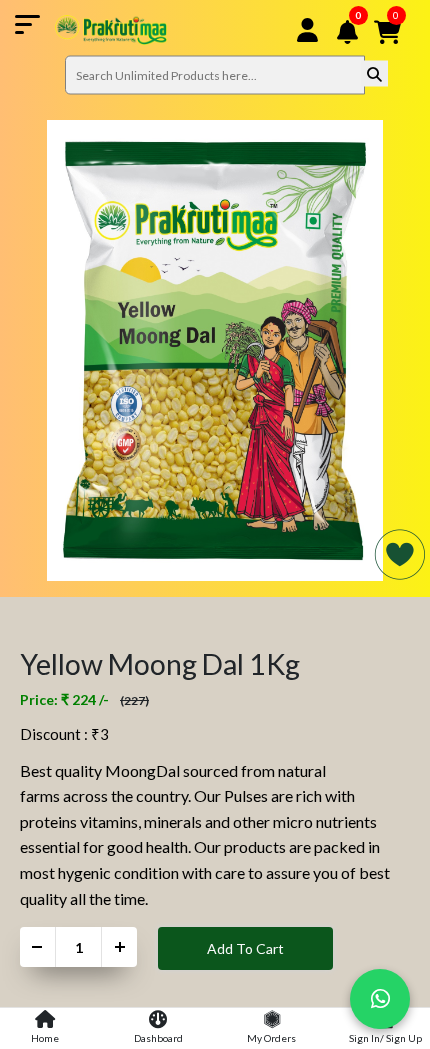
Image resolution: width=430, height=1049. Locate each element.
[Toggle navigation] (91, 30)
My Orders (271, 1038)
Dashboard (158, 1038)
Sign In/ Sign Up (385, 1038)
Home (45, 1038)
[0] (361, 57)
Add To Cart (245, 948)
